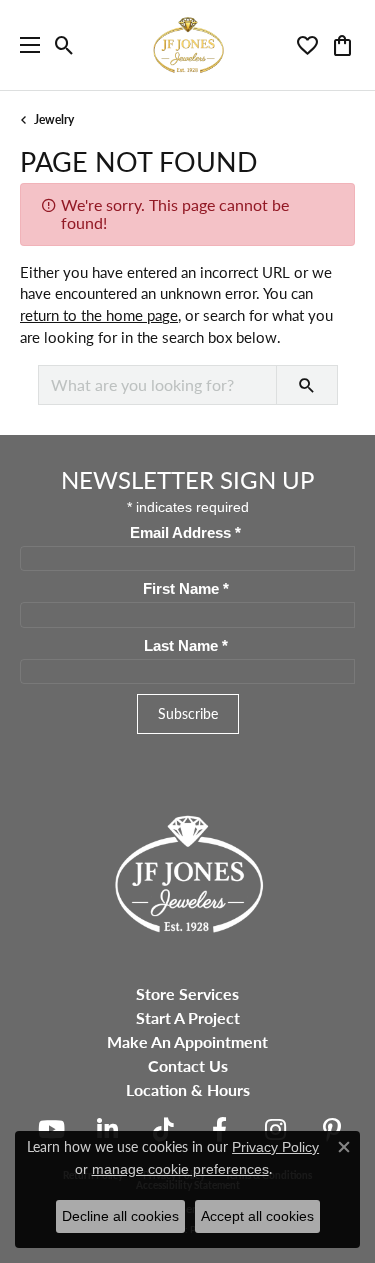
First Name (186, 589)
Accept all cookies (257, 1216)
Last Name (186, 646)
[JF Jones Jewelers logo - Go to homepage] (188, 45)
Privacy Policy (275, 1147)
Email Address (185, 533)
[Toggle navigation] (25, 45)
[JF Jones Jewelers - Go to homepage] (188, 871)
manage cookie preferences (180, 1169)
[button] (64, 45)
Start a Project (188, 1017)
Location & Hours (188, 1089)
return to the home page (99, 315)
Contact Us (188, 1065)
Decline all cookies (120, 1216)
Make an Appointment (187, 1041)
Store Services (187, 993)
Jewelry (54, 119)
